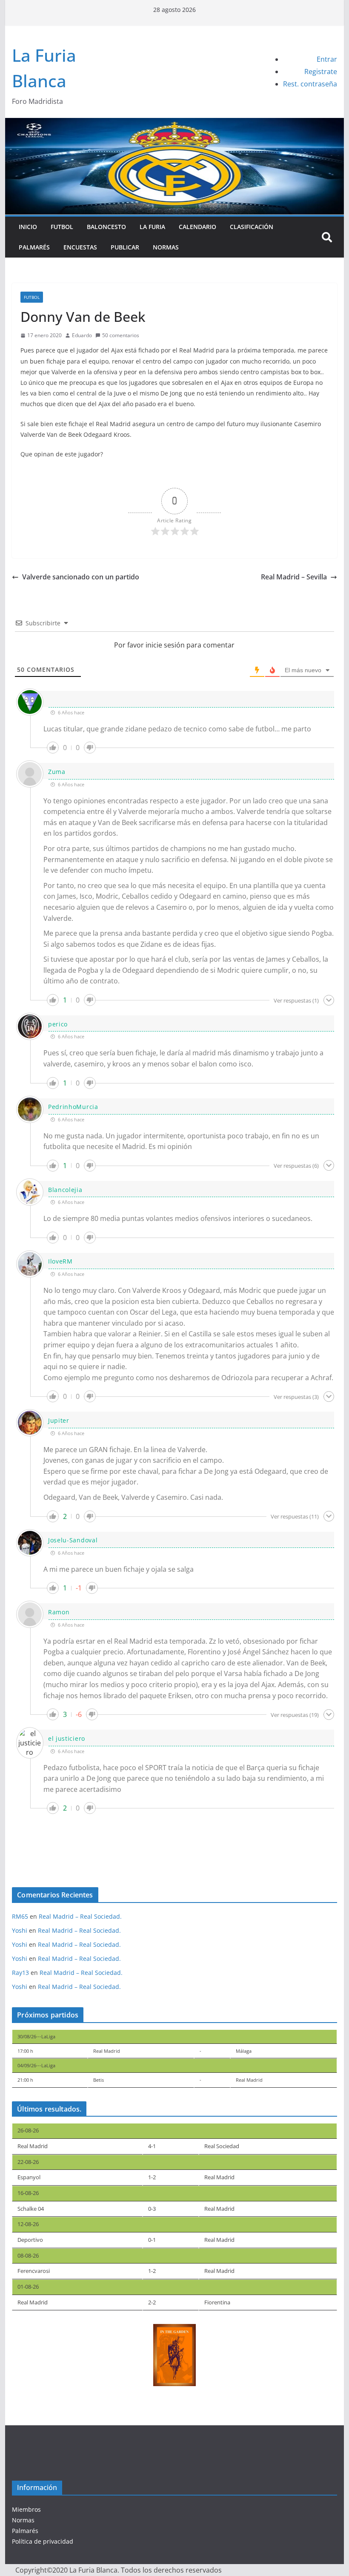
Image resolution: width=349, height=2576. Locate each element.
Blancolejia (65, 1190)
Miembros (26, 2509)
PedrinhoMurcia (73, 1107)
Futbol (62, 227)
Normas (166, 247)
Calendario (197, 227)
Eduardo (82, 335)
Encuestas (80, 247)
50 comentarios (121, 335)
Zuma (57, 772)
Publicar (125, 247)
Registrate (321, 72)
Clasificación (252, 227)
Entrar (327, 59)
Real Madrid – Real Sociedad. (80, 1916)
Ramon (59, 1612)
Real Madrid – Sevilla (294, 577)
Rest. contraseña (310, 84)
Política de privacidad (43, 2541)
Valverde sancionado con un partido (81, 577)
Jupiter (59, 1420)
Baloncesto (106, 227)
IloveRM (60, 1261)
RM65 (20, 1916)
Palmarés (34, 247)
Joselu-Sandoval (73, 1540)
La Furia (152, 227)
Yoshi (20, 1930)
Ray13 (20, 1973)
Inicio (28, 227)
